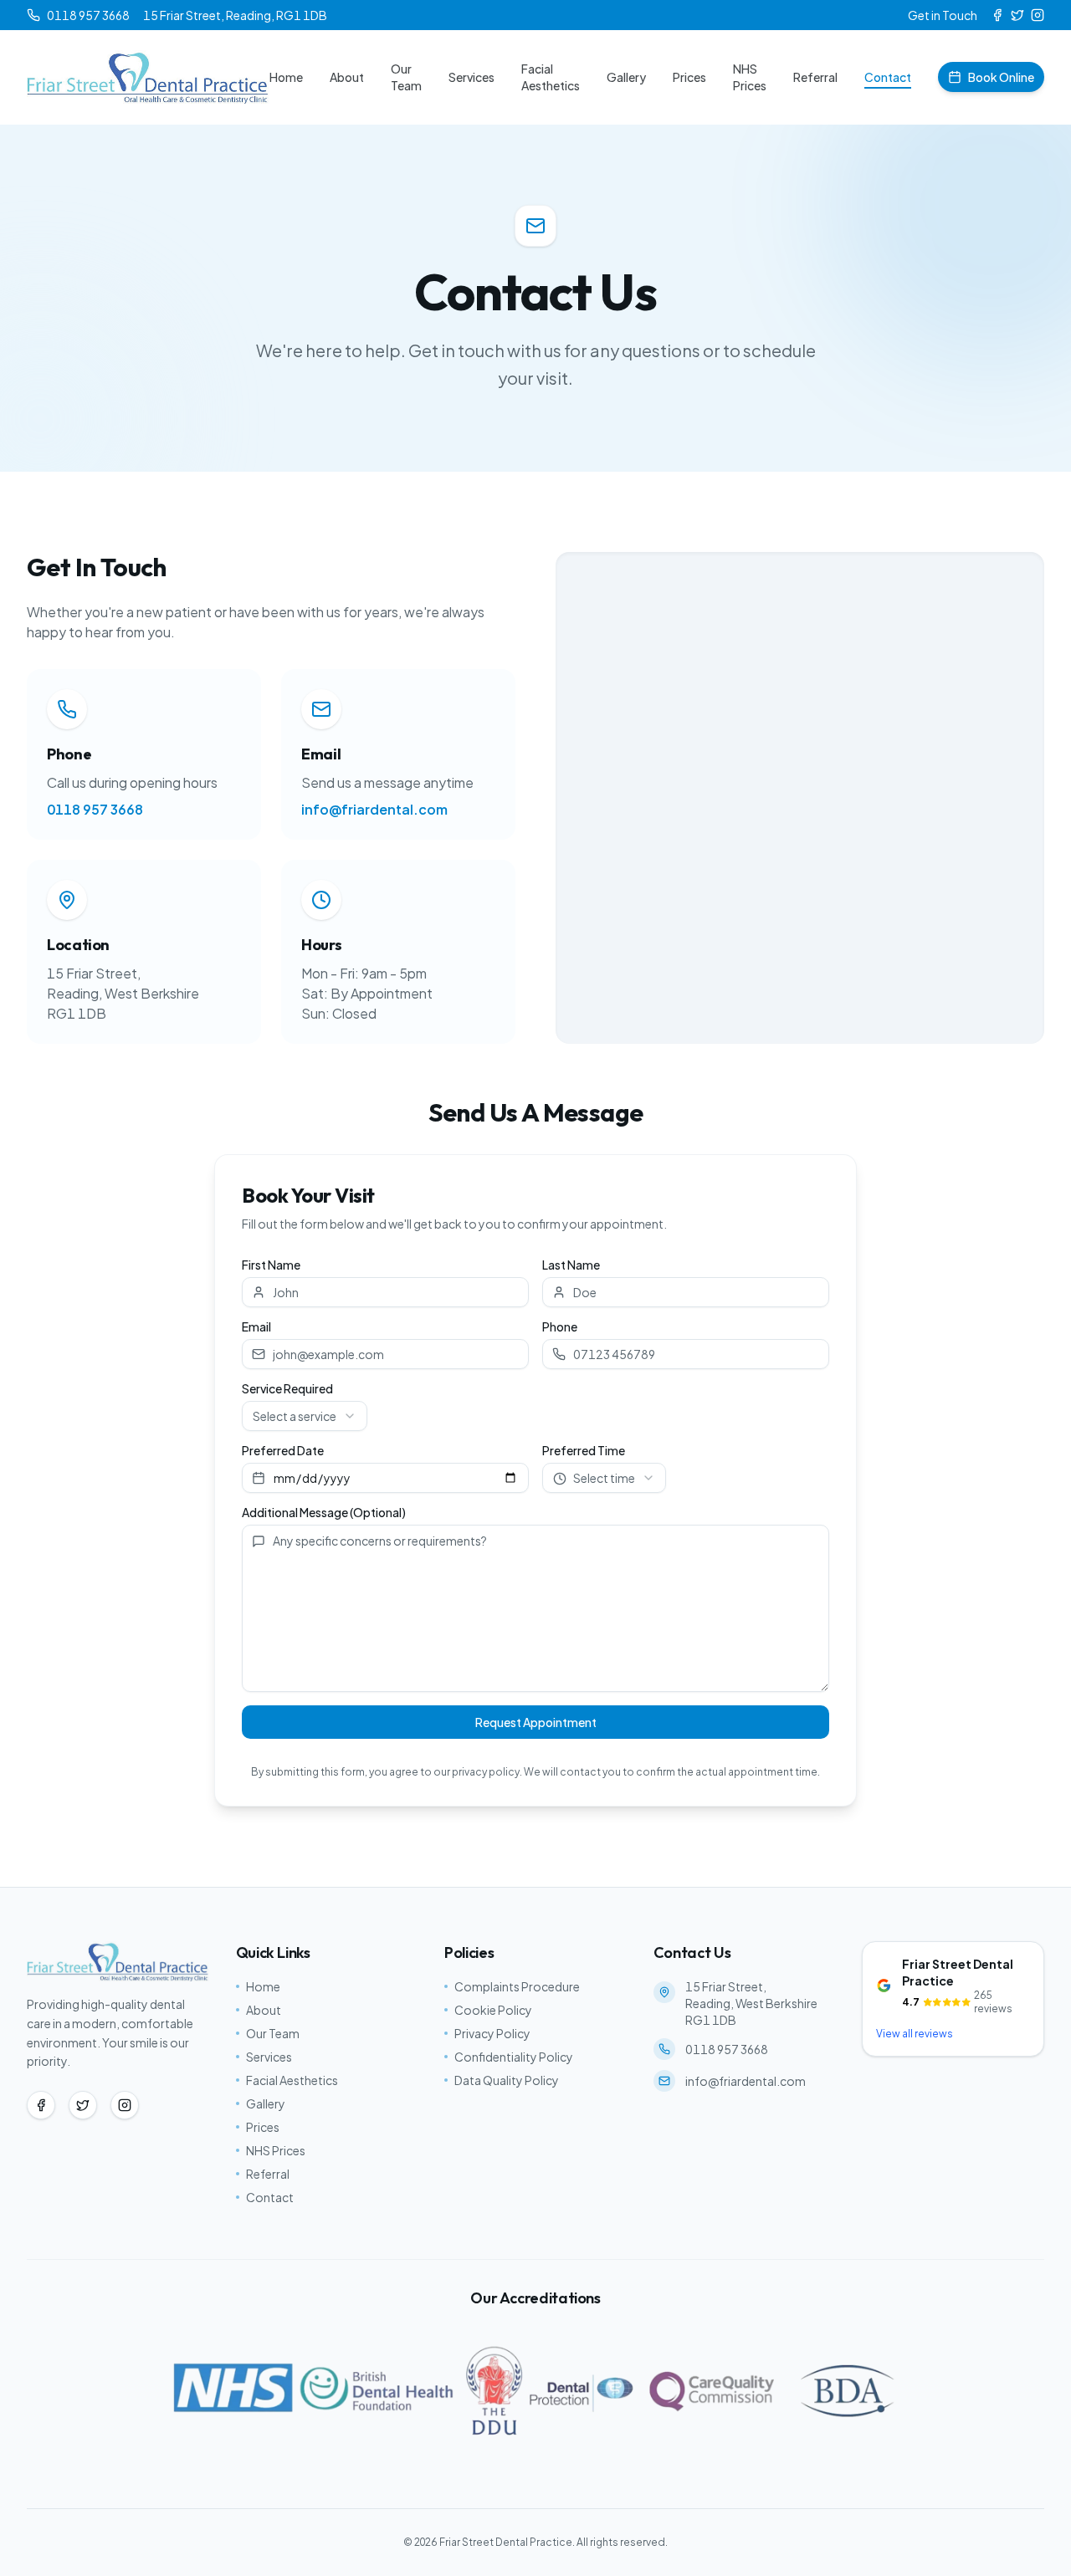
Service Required (287, 1388)
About (347, 77)
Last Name (571, 1265)
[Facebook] (997, 15)
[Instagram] (1038, 15)
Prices (689, 77)
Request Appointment (536, 1722)
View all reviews (915, 2034)
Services (471, 77)
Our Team (406, 77)
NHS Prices (750, 77)
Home (286, 77)
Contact (888, 77)
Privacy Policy (492, 2033)
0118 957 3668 (95, 809)
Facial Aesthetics (551, 77)
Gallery (626, 77)
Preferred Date (283, 1450)
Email (256, 1326)
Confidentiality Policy (514, 2057)
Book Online (1001, 77)
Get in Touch (943, 15)
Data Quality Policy (507, 2080)
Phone (560, 1326)
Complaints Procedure (517, 1986)
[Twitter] (1017, 15)
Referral (815, 77)
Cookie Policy (493, 2010)
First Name (271, 1265)
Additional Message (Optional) (324, 1512)
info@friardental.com (374, 809)
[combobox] (305, 1416)
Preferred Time (584, 1450)
